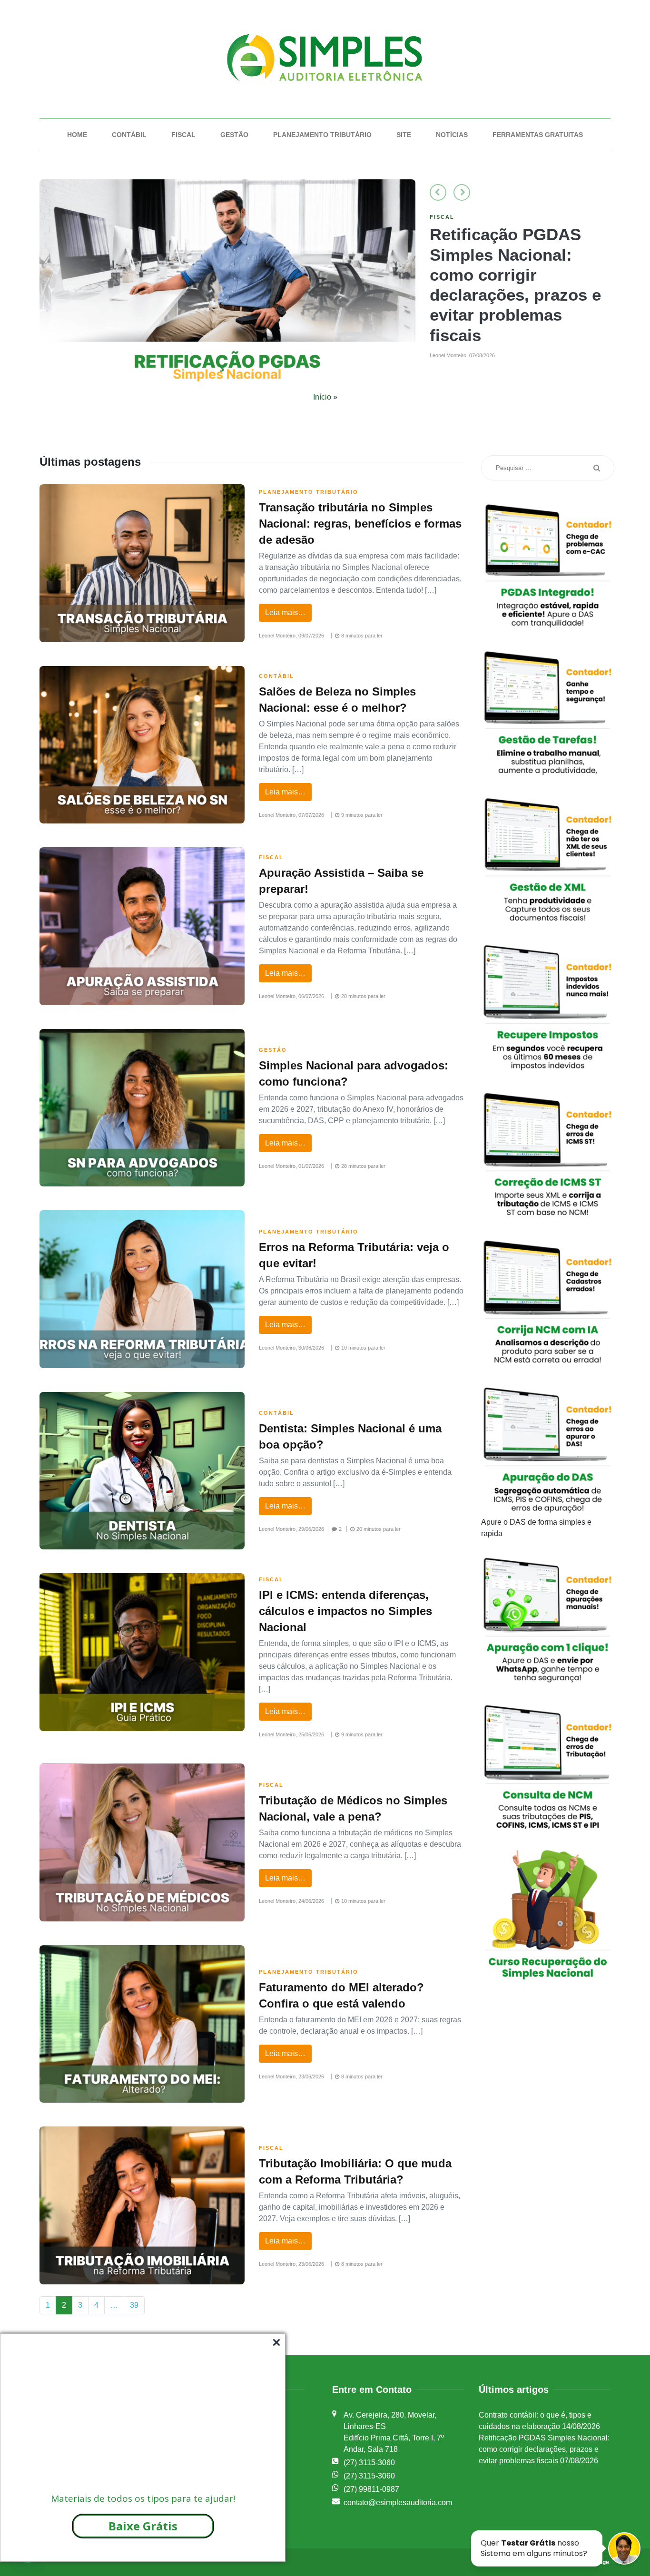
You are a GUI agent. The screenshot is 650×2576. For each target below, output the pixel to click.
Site (404, 135)
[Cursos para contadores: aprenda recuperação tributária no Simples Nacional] (227, 285)
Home (77, 135)
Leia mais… (285, 612)
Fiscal (183, 135)
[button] (438, 192)
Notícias (452, 135)
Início (322, 397)
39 (134, 2305)
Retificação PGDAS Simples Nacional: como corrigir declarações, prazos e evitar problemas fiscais (544, 2449)
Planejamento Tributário (322, 135)
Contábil (129, 135)
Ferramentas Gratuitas (538, 135)
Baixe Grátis (143, 2526)
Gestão (234, 135)
